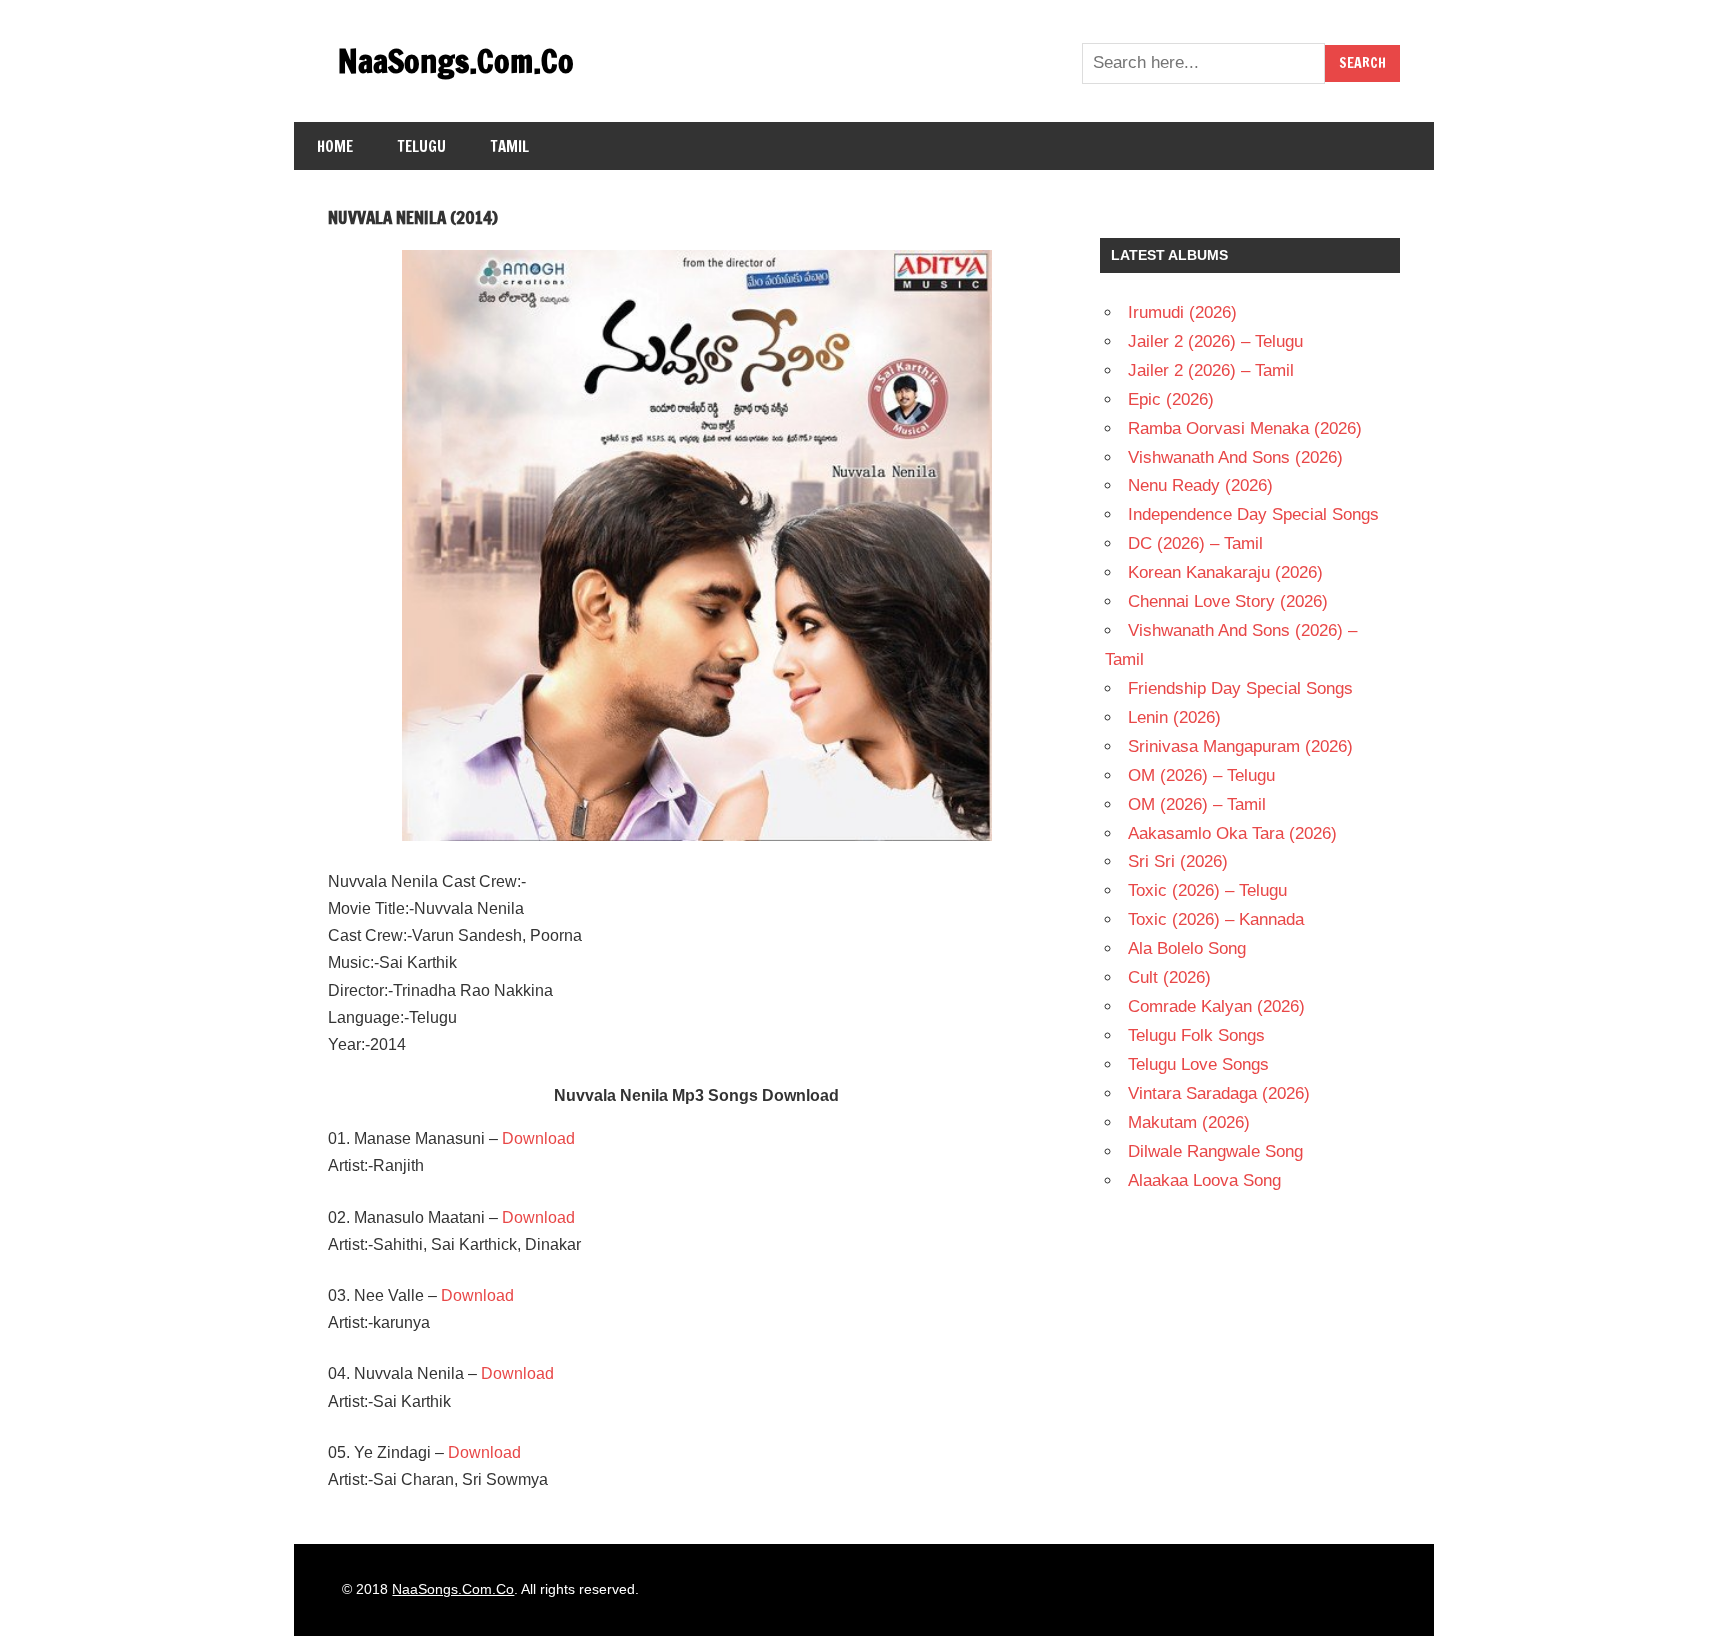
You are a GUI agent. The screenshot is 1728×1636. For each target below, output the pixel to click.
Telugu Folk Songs (1196, 1035)
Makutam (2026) (1189, 1122)
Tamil (510, 146)
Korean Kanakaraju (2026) (1225, 572)
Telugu (422, 146)
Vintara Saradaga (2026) (1219, 1093)
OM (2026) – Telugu (1201, 775)
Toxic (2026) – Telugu (1207, 890)
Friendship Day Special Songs (1240, 688)
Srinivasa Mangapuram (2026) (1240, 746)
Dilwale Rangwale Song (1215, 1151)
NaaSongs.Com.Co (456, 61)
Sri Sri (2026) (1178, 861)
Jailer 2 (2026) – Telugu (1215, 341)
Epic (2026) (1171, 399)
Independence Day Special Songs (1253, 514)
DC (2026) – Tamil (1195, 543)
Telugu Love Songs (1198, 1064)
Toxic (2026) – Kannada (1216, 919)
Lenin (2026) (1174, 717)
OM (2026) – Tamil (1197, 804)
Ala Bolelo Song (1187, 948)
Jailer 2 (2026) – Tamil (1211, 370)
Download (538, 1138)
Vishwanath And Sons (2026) (1235, 457)
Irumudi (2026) (1182, 312)
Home (335, 146)
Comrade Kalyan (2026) (1216, 1006)
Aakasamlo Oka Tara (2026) (1232, 833)
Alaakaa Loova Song (1204, 1180)
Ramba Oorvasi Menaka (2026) (1245, 428)
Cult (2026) (1169, 977)
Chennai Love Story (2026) (1228, 601)
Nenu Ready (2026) (1200, 485)
